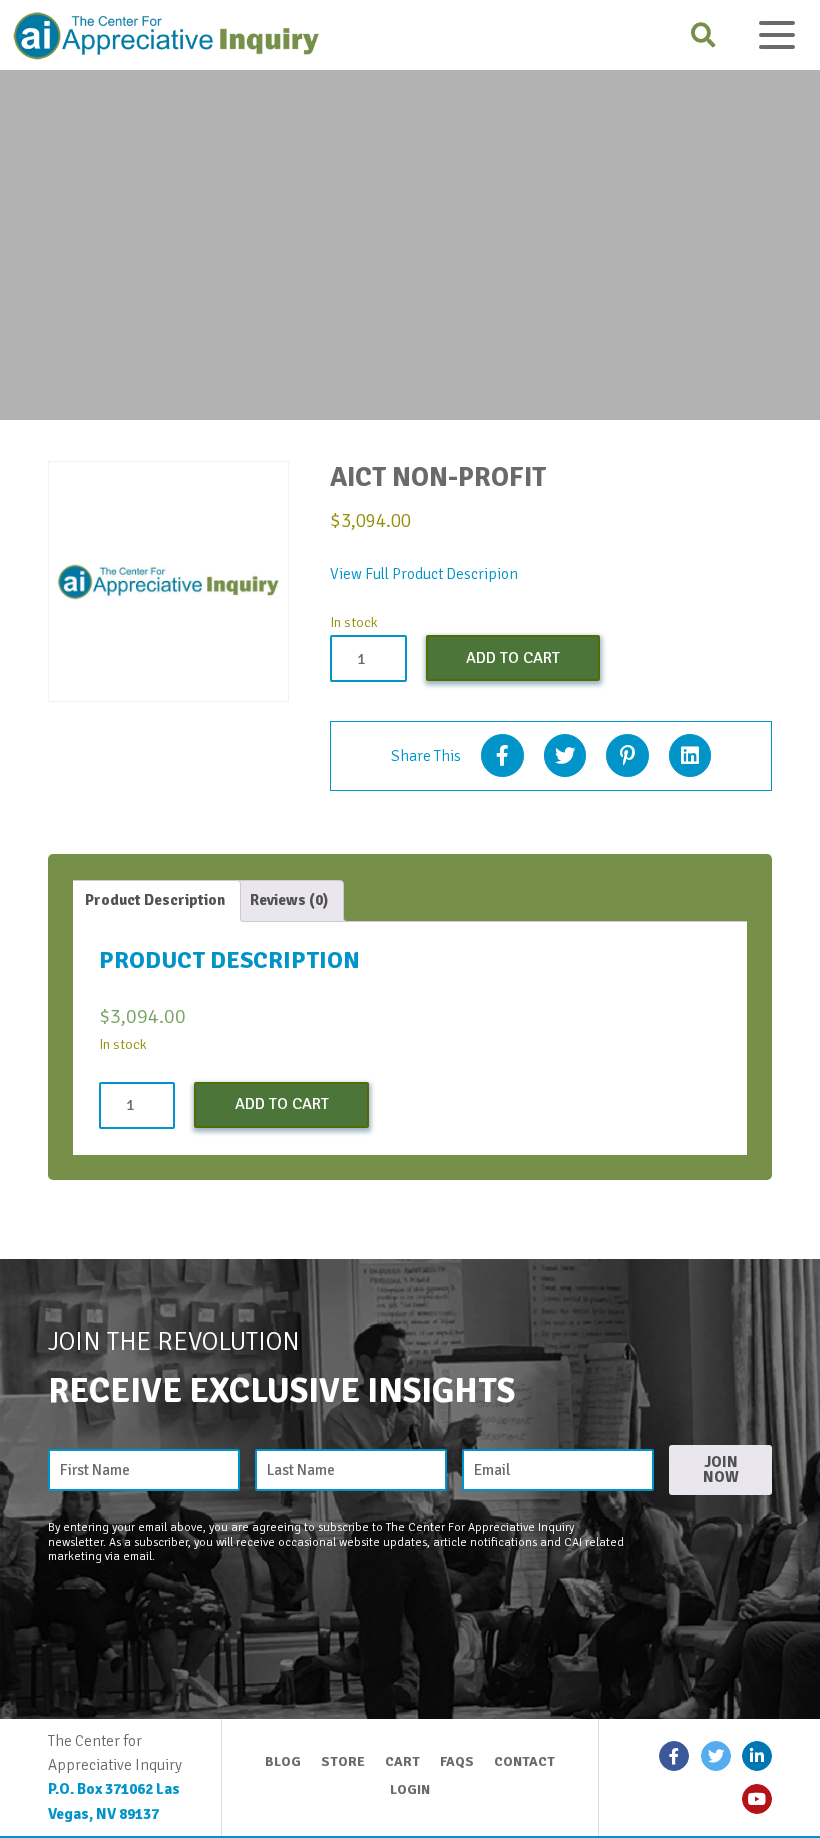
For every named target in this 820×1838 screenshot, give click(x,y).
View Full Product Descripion (424, 574)
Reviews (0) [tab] (289, 900)
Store (343, 1761)
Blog (283, 1761)
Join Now (721, 1469)
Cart (402, 1761)
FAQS (457, 1761)
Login (410, 1789)
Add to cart (513, 658)
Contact (524, 1761)
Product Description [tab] (155, 900)
